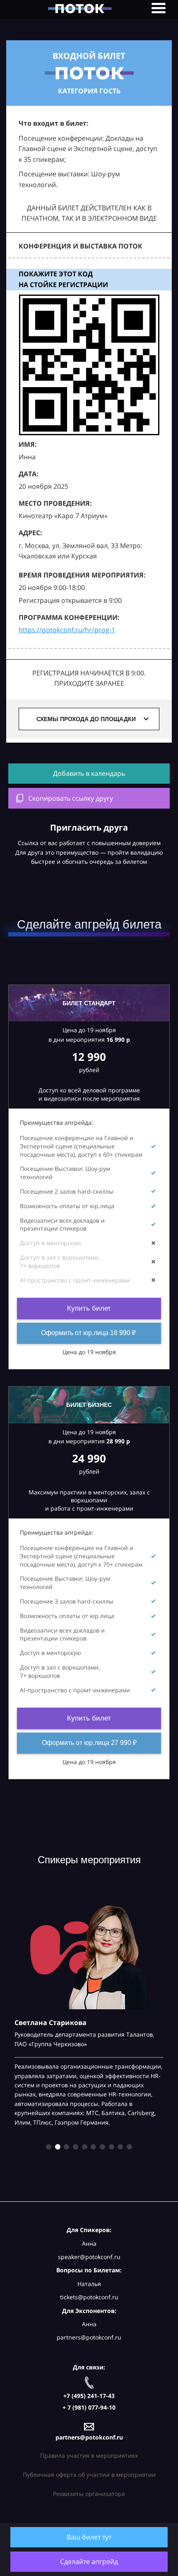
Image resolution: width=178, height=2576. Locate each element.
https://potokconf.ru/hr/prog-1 (67, 630)
